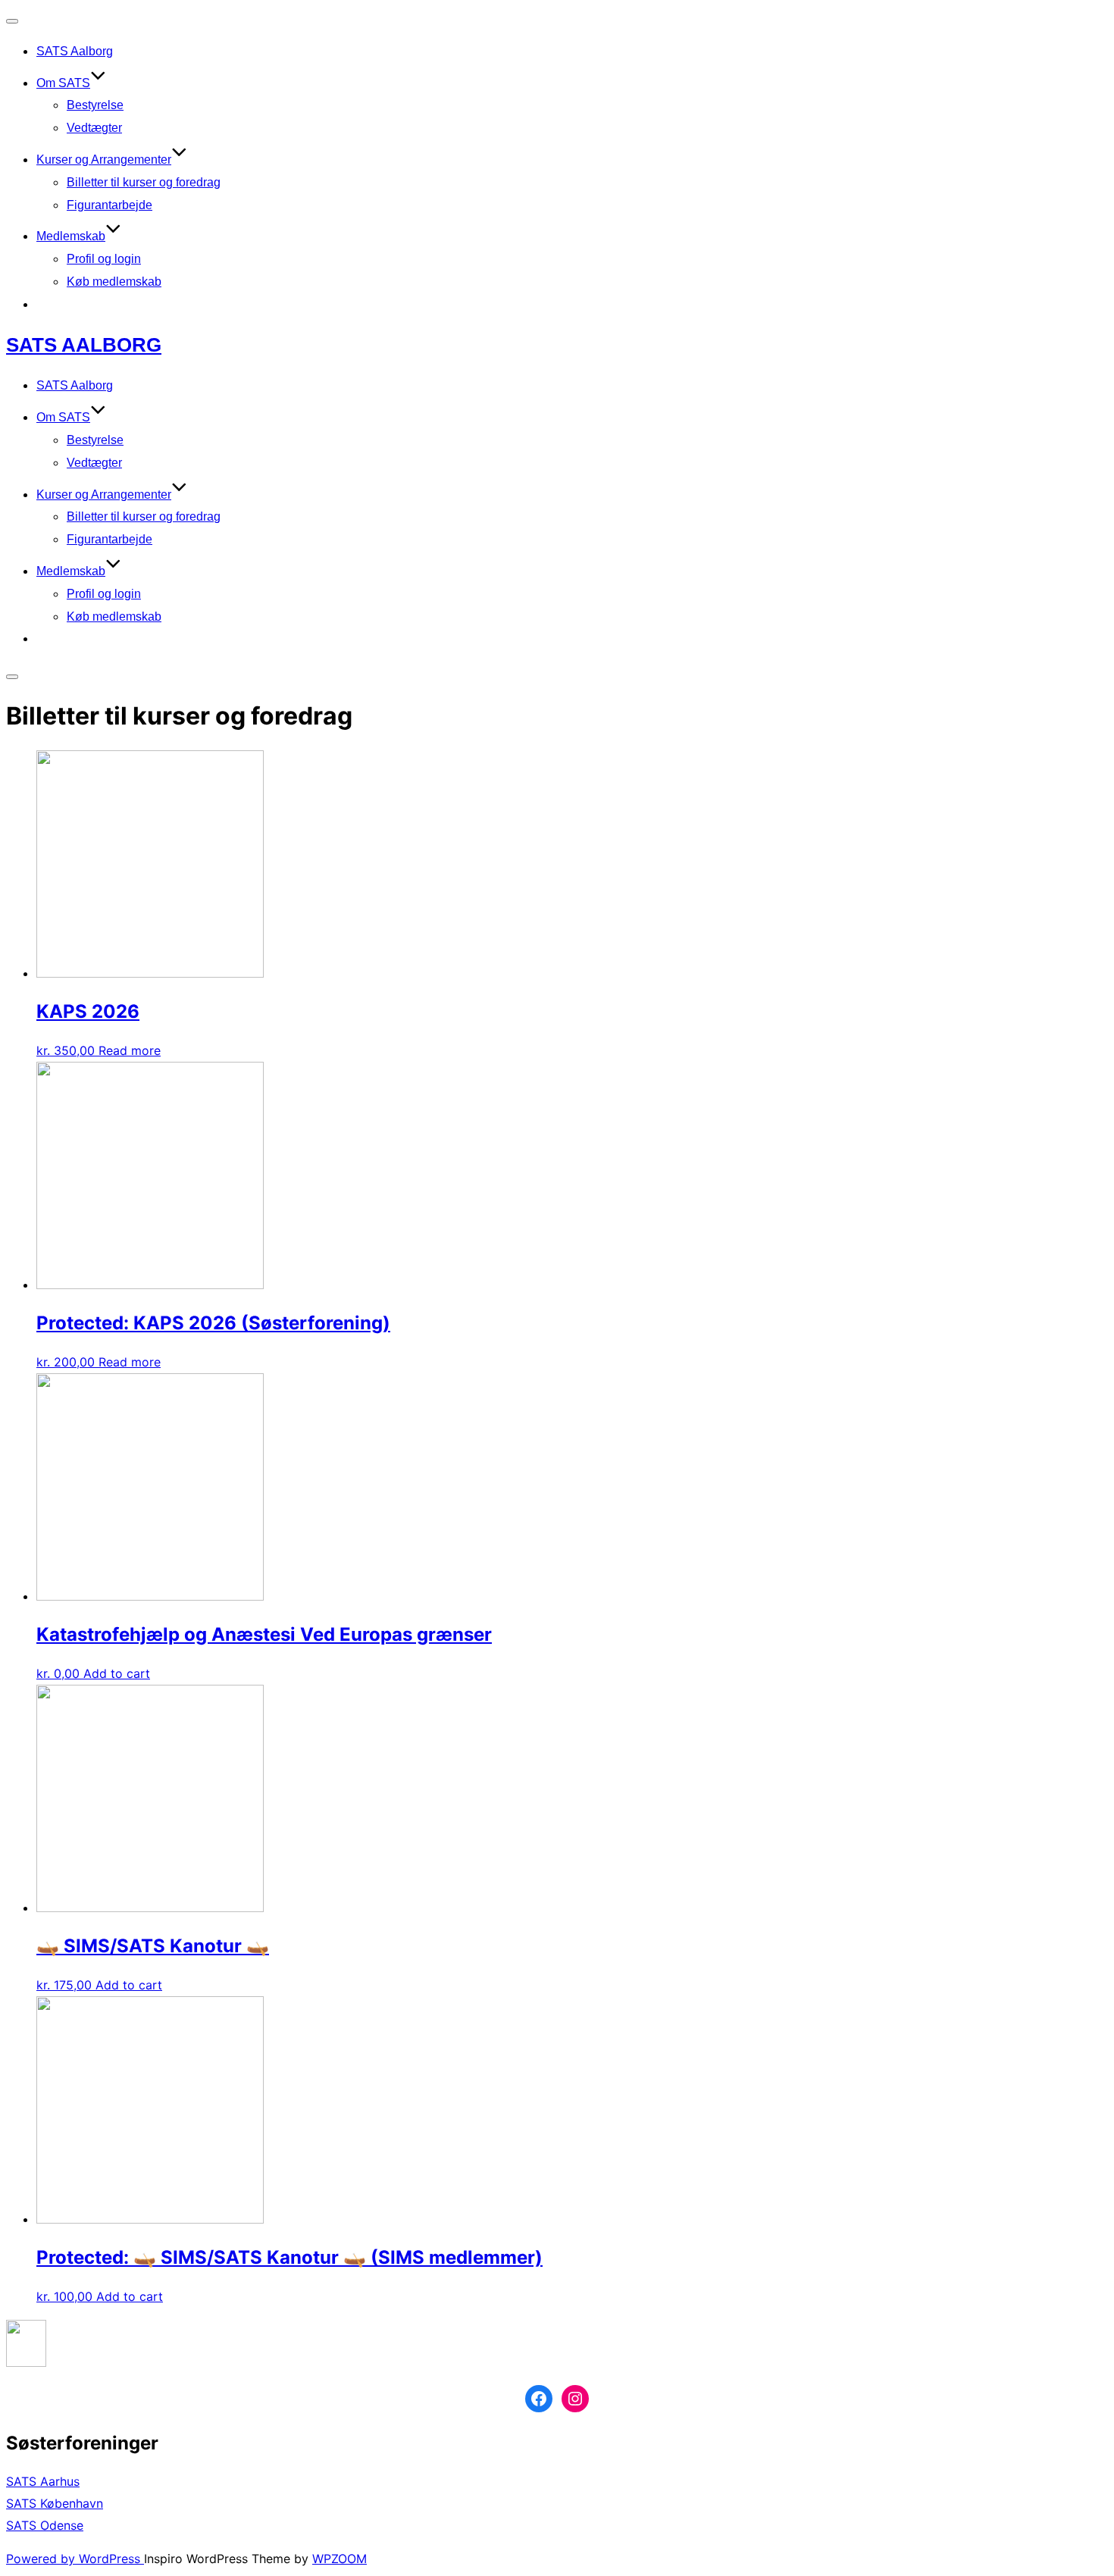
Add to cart (117, 1673)
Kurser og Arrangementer (104, 160)
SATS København (55, 2503)
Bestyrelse (95, 105)
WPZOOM (340, 2559)
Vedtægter (94, 128)
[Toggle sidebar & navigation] (12, 677)
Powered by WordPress (75, 2559)
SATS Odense (45, 2525)
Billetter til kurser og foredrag (144, 182)
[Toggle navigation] (12, 21)
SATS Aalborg (75, 51)
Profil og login (104, 259)
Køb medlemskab (114, 282)
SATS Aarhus (43, 2481)
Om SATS (63, 83)
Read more (130, 1050)
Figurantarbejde (110, 205)
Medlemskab (71, 236)
